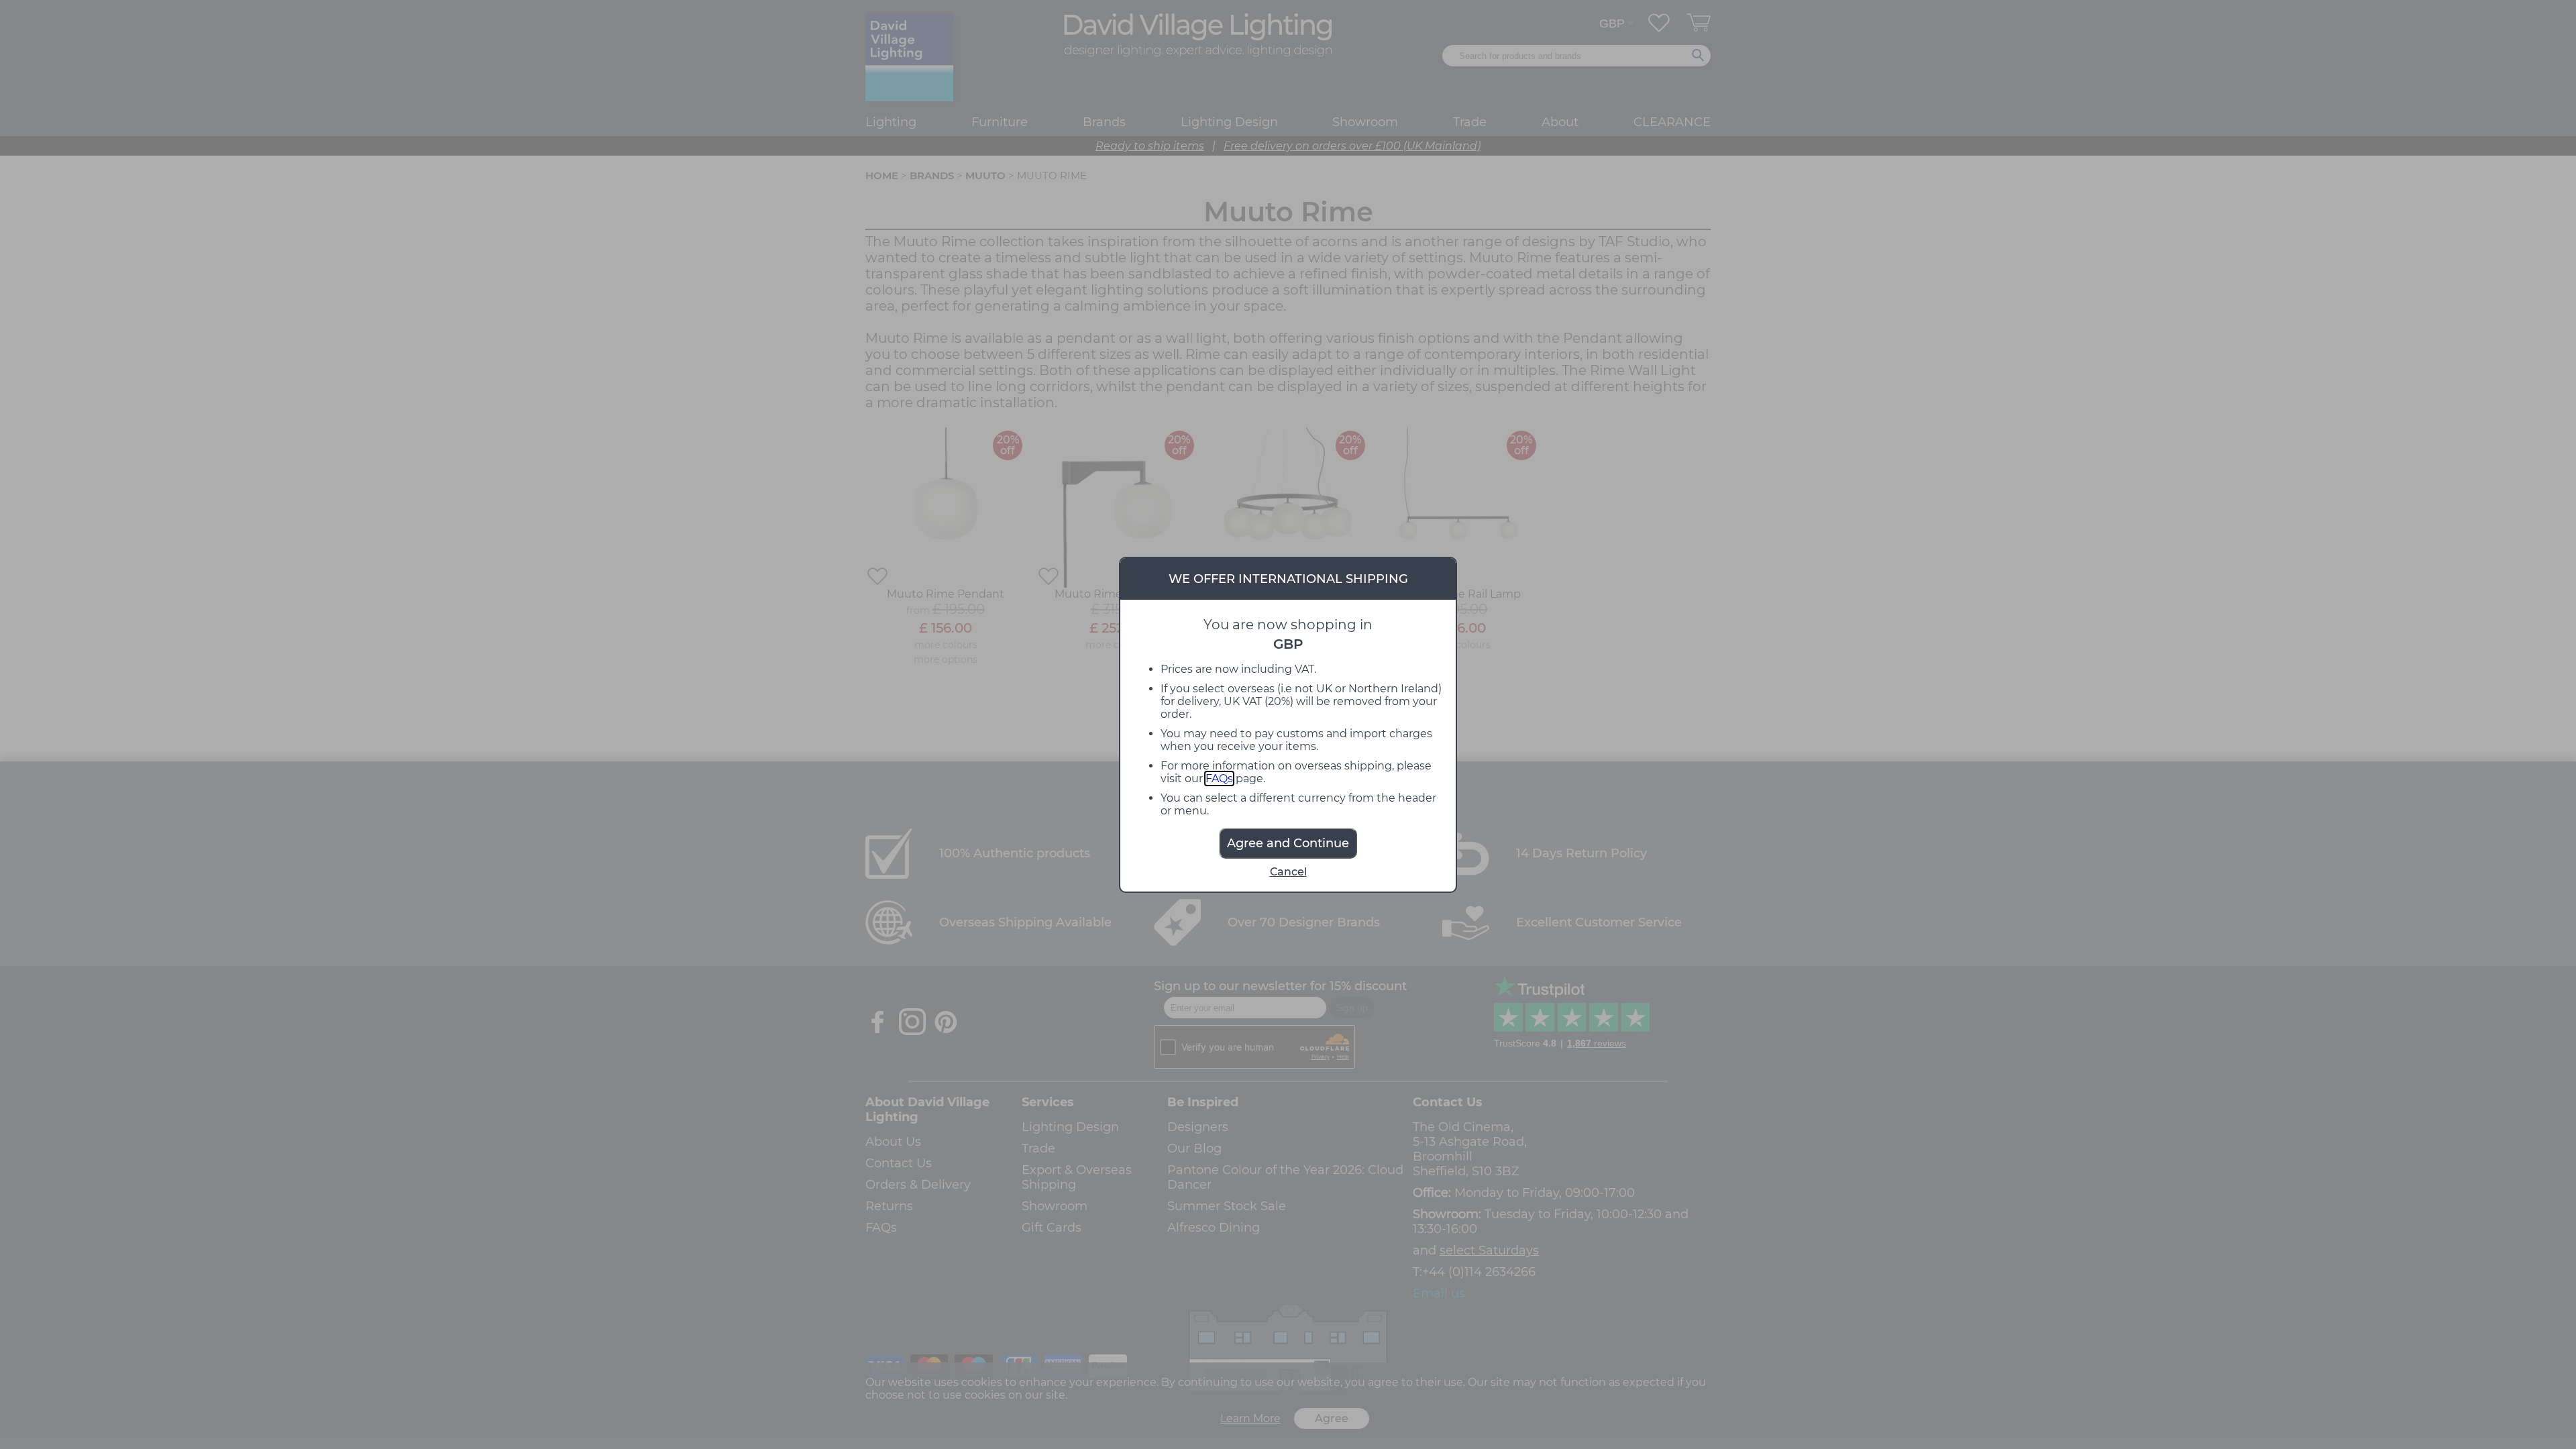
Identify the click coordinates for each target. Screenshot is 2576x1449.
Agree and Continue (1288, 843)
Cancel (1288, 872)
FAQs (1219, 779)
